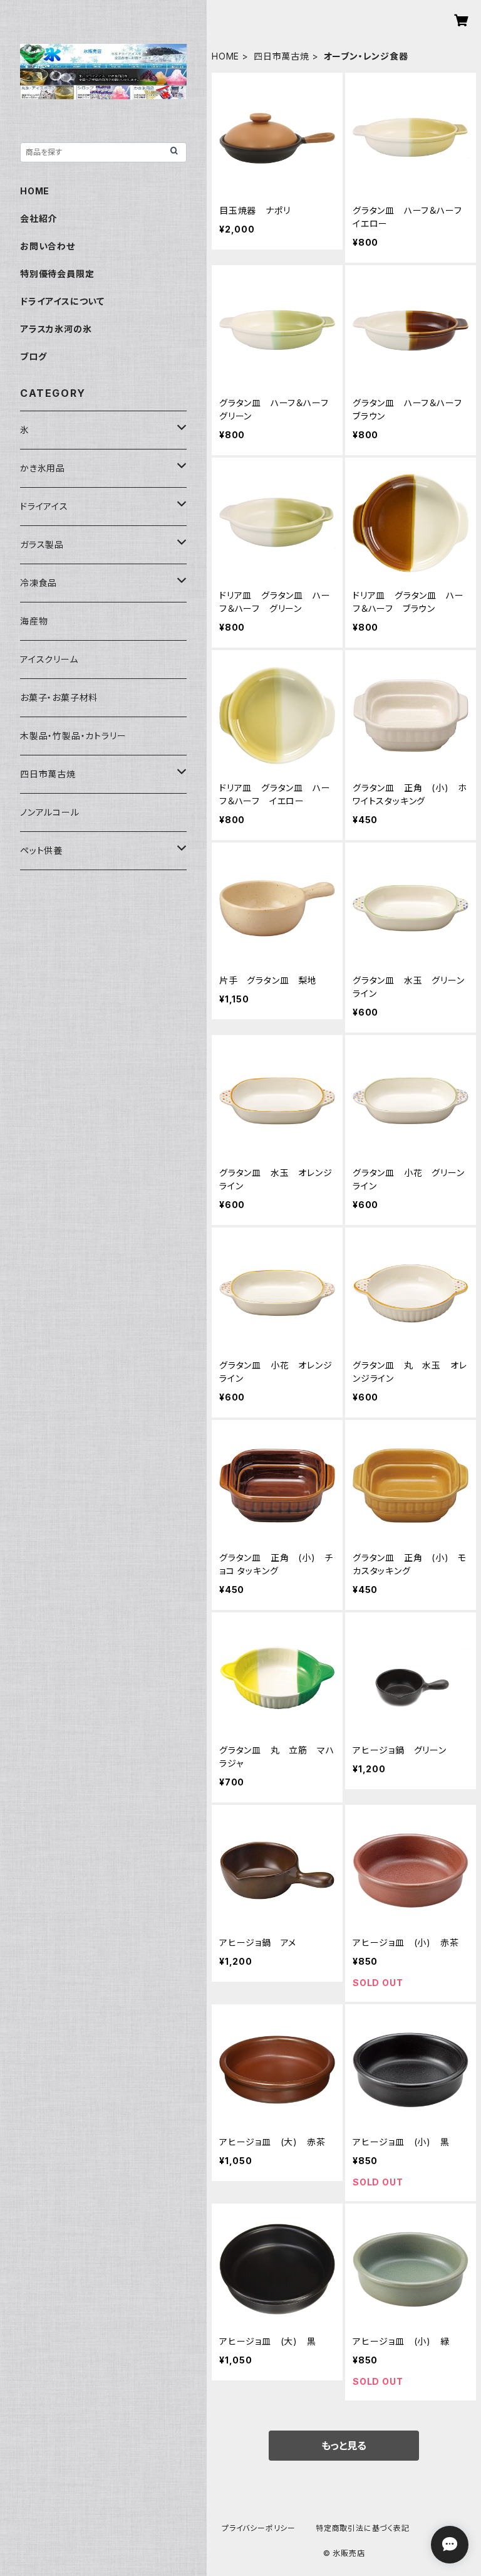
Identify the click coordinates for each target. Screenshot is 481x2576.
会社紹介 (39, 218)
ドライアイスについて (62, 301)
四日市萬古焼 (282, 56)
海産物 (34, 621)
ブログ (33, 356)
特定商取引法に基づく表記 (363, 2528)
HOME (225, 56)
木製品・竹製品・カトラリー (73, 736)
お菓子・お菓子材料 (59, 697)
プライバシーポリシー (259, 2528)
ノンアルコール (50, 812)
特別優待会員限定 (57, 274)
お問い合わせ (48, 246)
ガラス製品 (42, 544)
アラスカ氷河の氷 (56, 329)
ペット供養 (41, 850)
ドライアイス (44, 506)
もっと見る (344, 2446)
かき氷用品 (43, 468)
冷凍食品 (39, 583)
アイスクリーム (49, 659)
